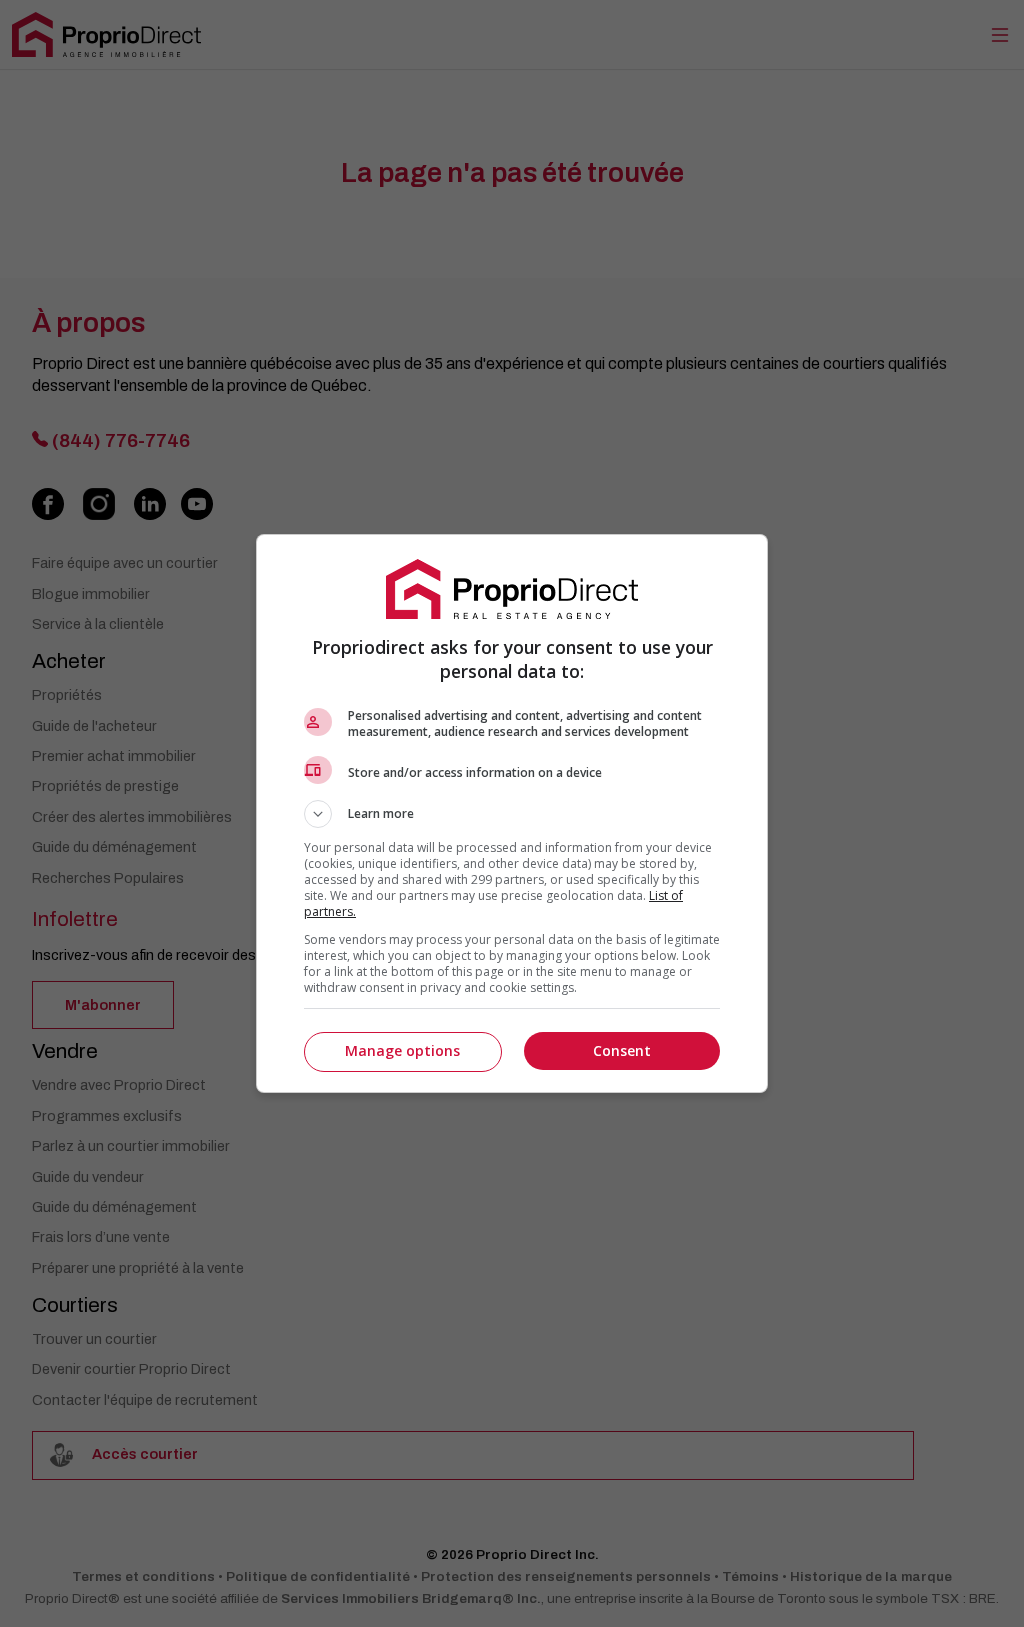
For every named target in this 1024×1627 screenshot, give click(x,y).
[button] (512, 814)
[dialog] (512, 813)
